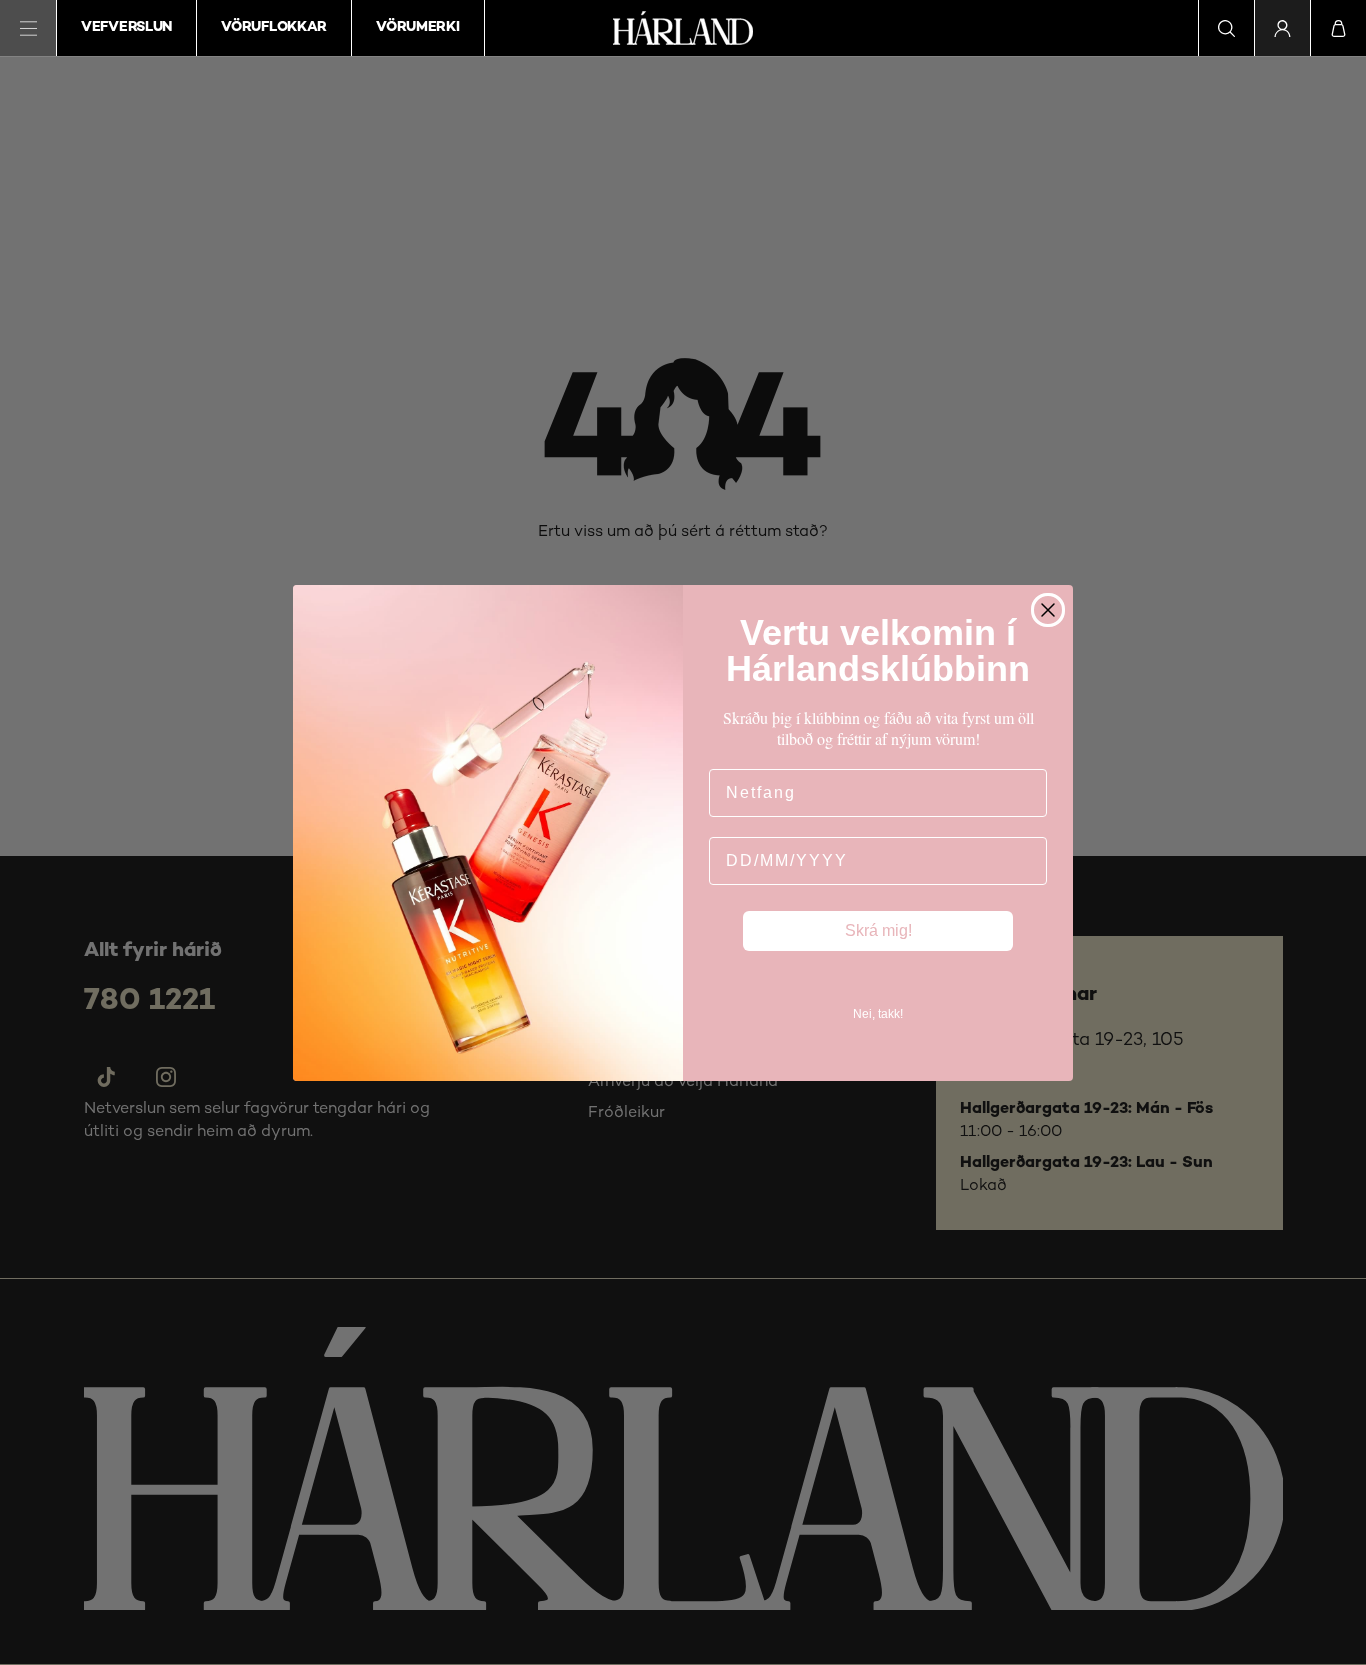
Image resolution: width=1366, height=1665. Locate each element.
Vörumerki (417, 27)
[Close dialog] (1048, 610)
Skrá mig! (878, 930)
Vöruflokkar (274, 27)
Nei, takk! (878, 1014)
